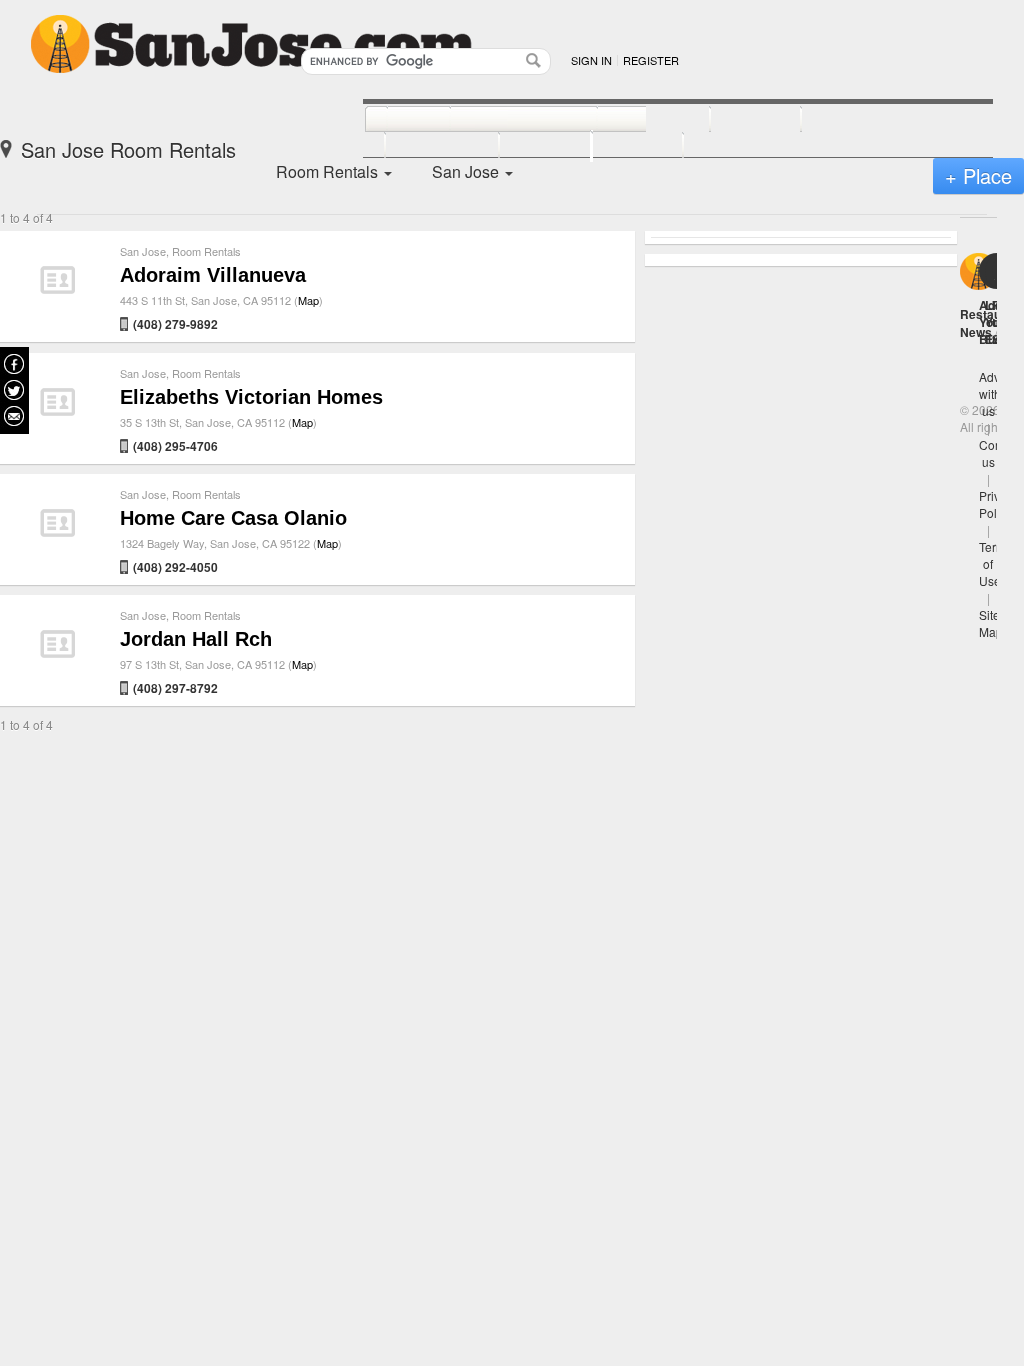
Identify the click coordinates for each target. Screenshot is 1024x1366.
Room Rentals (206, 251)
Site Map (991, 623)
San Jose (143, 251)
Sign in (591, 60)
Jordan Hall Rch (196, 639)
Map (308, 300)
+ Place (978, 175)
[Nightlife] (631, 120)
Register (651, 60)
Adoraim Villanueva (213, 275)
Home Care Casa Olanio (233, 518)
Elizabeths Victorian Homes (251, 397)
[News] (396, 120)
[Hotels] (733, 120)
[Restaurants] (501, 120)
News (976, 332)
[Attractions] (849, 120)
